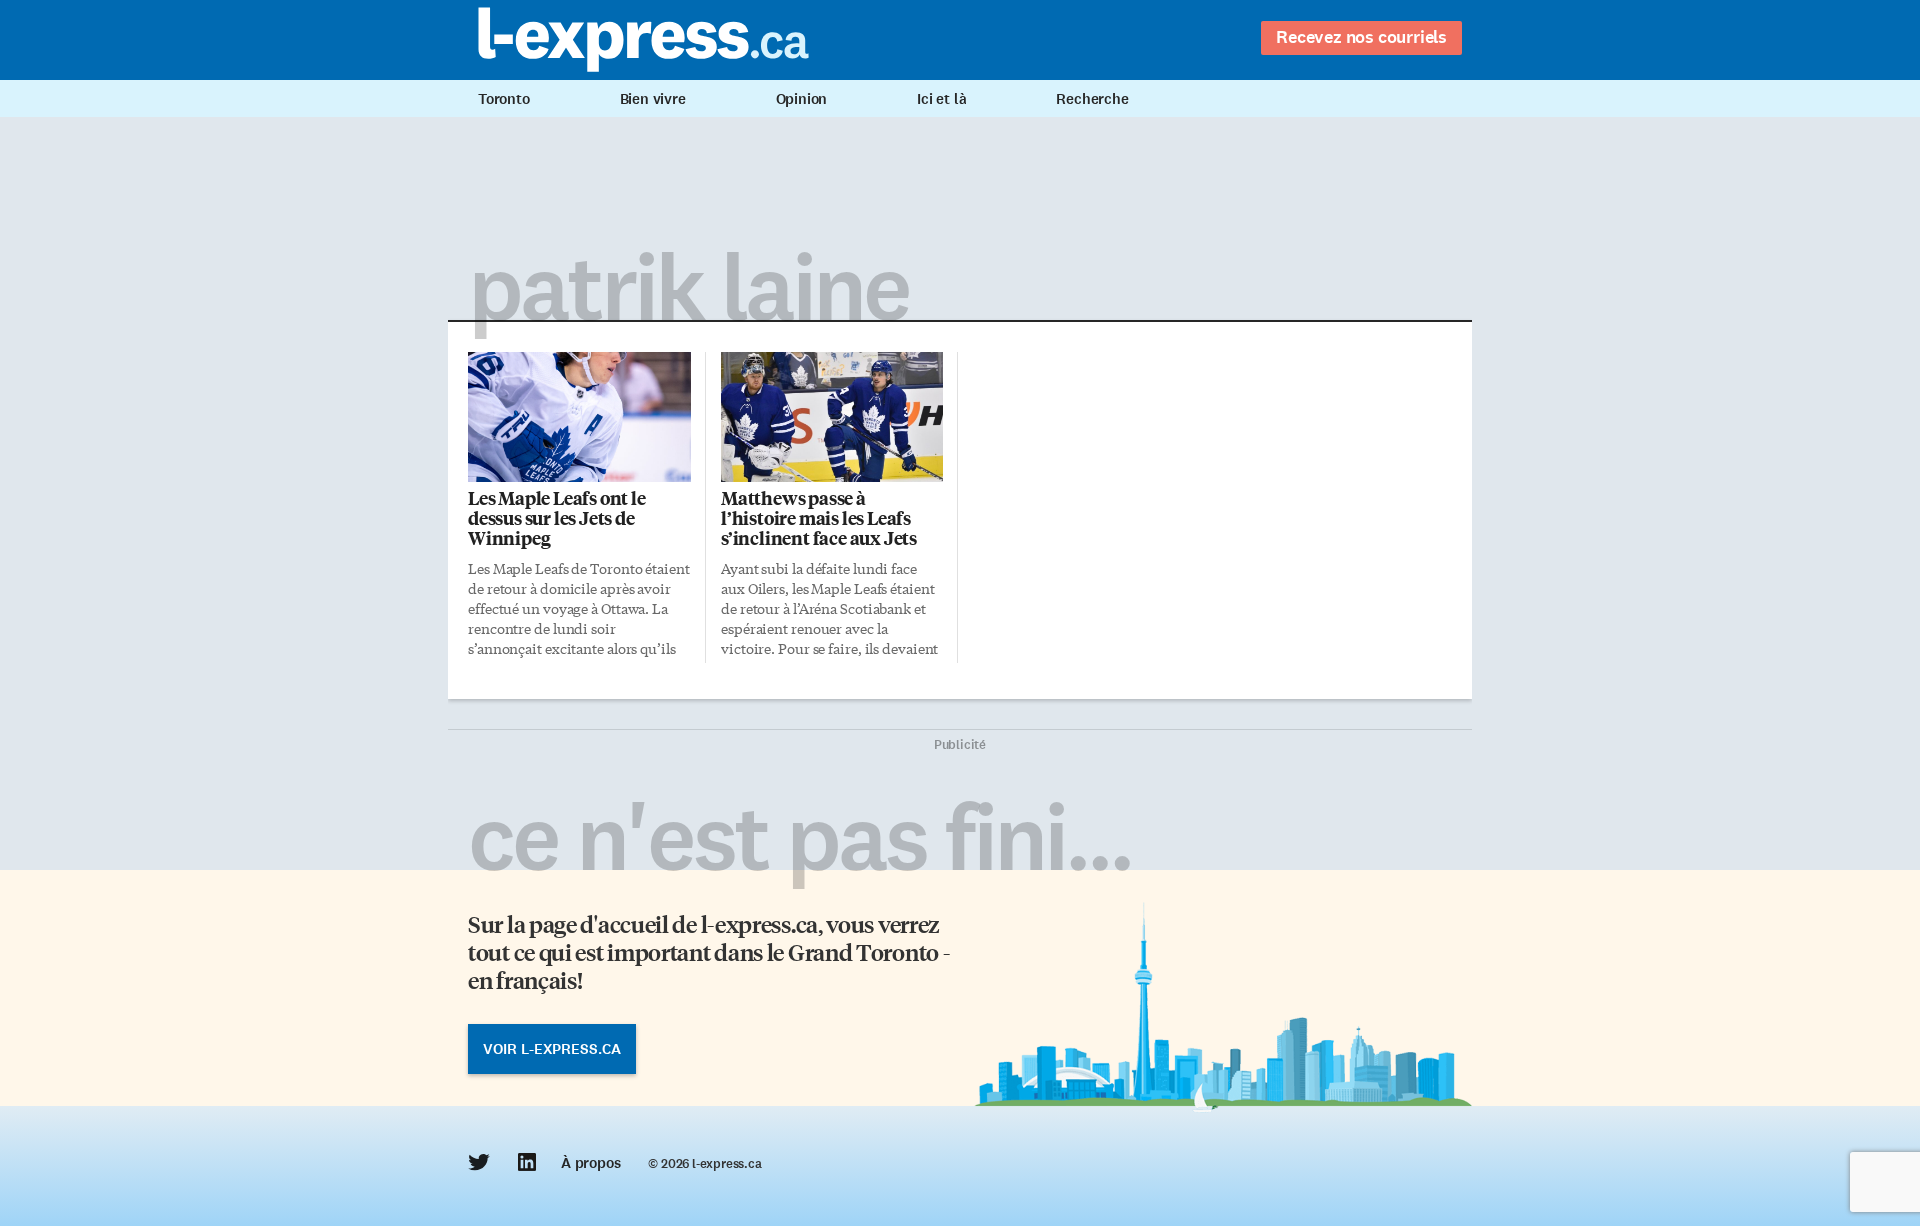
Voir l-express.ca (552, 1049)
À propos (590, 1163)
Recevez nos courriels (1361, 37)
